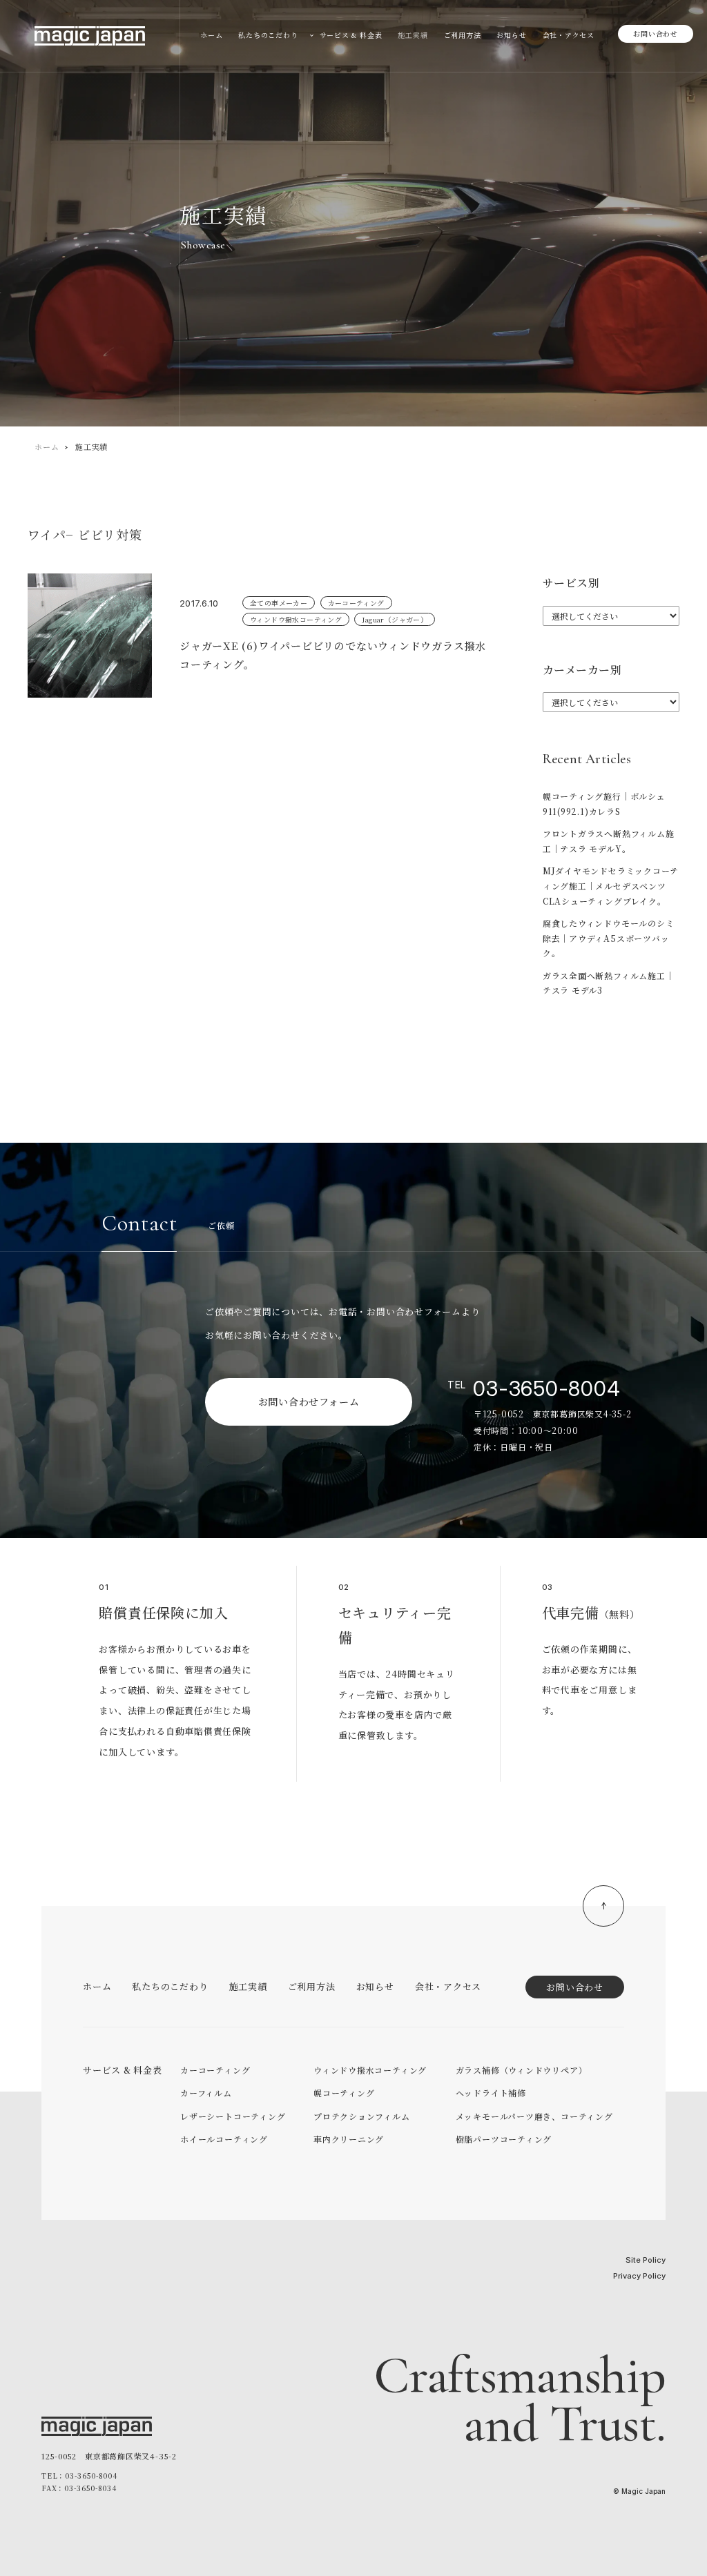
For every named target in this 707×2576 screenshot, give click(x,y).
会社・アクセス (448, 1986)
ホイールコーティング (224, 2139)
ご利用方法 (312, 1986)
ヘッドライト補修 (491, 2093)
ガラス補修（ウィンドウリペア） (522, 2070)
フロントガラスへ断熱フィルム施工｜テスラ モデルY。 (609, 841)
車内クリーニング (349, 2139)
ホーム (47, 446)
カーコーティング (356, 603)
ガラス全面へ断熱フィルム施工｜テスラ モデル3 (609, 983)
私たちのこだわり (170, 1986)
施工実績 (248, 1986)
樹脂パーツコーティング (504, 2139)
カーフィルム (206, 2093)
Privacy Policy (639, 2276)
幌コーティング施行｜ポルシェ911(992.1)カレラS (604, 804)
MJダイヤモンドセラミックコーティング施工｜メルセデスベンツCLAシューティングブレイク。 (611, 885)
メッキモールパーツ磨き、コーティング (534, 2116)
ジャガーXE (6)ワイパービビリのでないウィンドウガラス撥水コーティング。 (333, 655)
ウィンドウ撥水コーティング (296, 619)
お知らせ (375, 1986)
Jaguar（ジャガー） (395, 619)
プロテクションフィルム (362, 2116)
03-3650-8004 (546, 1388)
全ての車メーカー (279, 603)
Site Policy (646, 2260)
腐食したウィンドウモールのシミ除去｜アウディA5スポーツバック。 (609, 938)
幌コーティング (344, 2093)
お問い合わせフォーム (309, 1402)
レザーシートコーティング (233, 2116)
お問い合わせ (656, 33)
